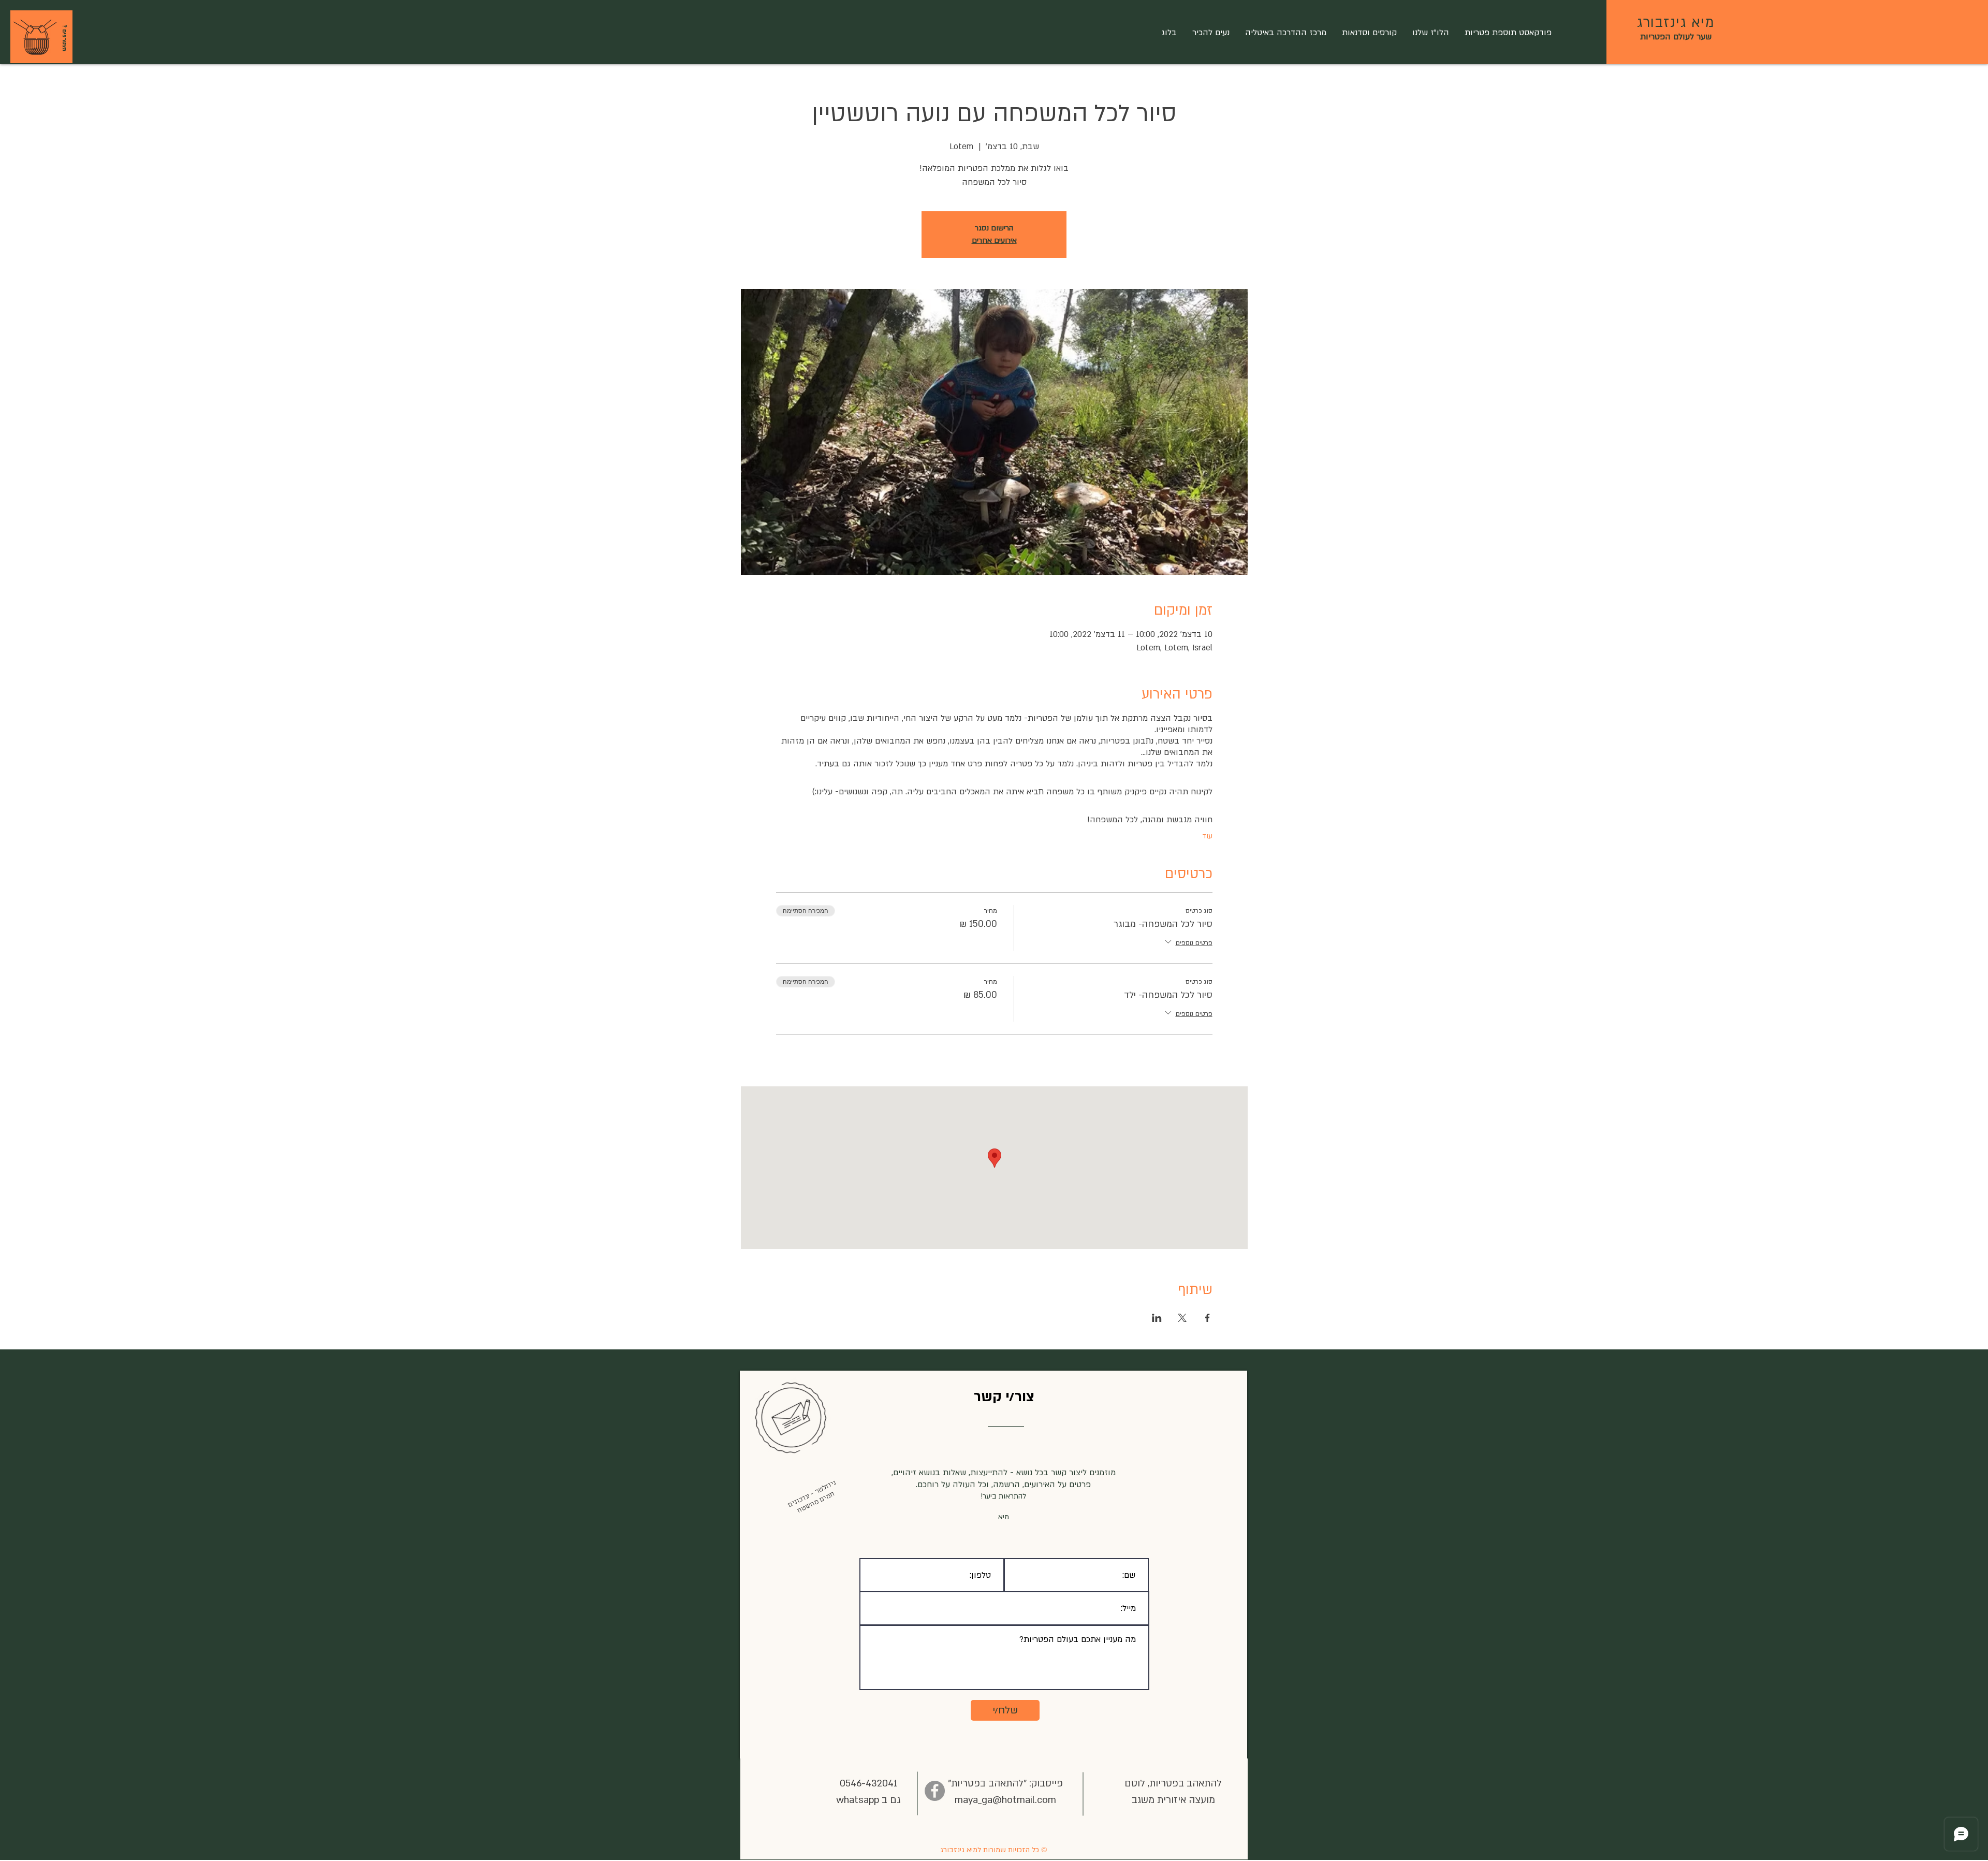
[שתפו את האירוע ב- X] (1182, 1318)
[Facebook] (935, 1791)
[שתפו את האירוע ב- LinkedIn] (1157, 1318)
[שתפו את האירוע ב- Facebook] (1208, 1318)
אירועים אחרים (994, 241)
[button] (35, 38)
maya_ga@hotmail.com (1005, 1800)
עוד (1207, 836)
